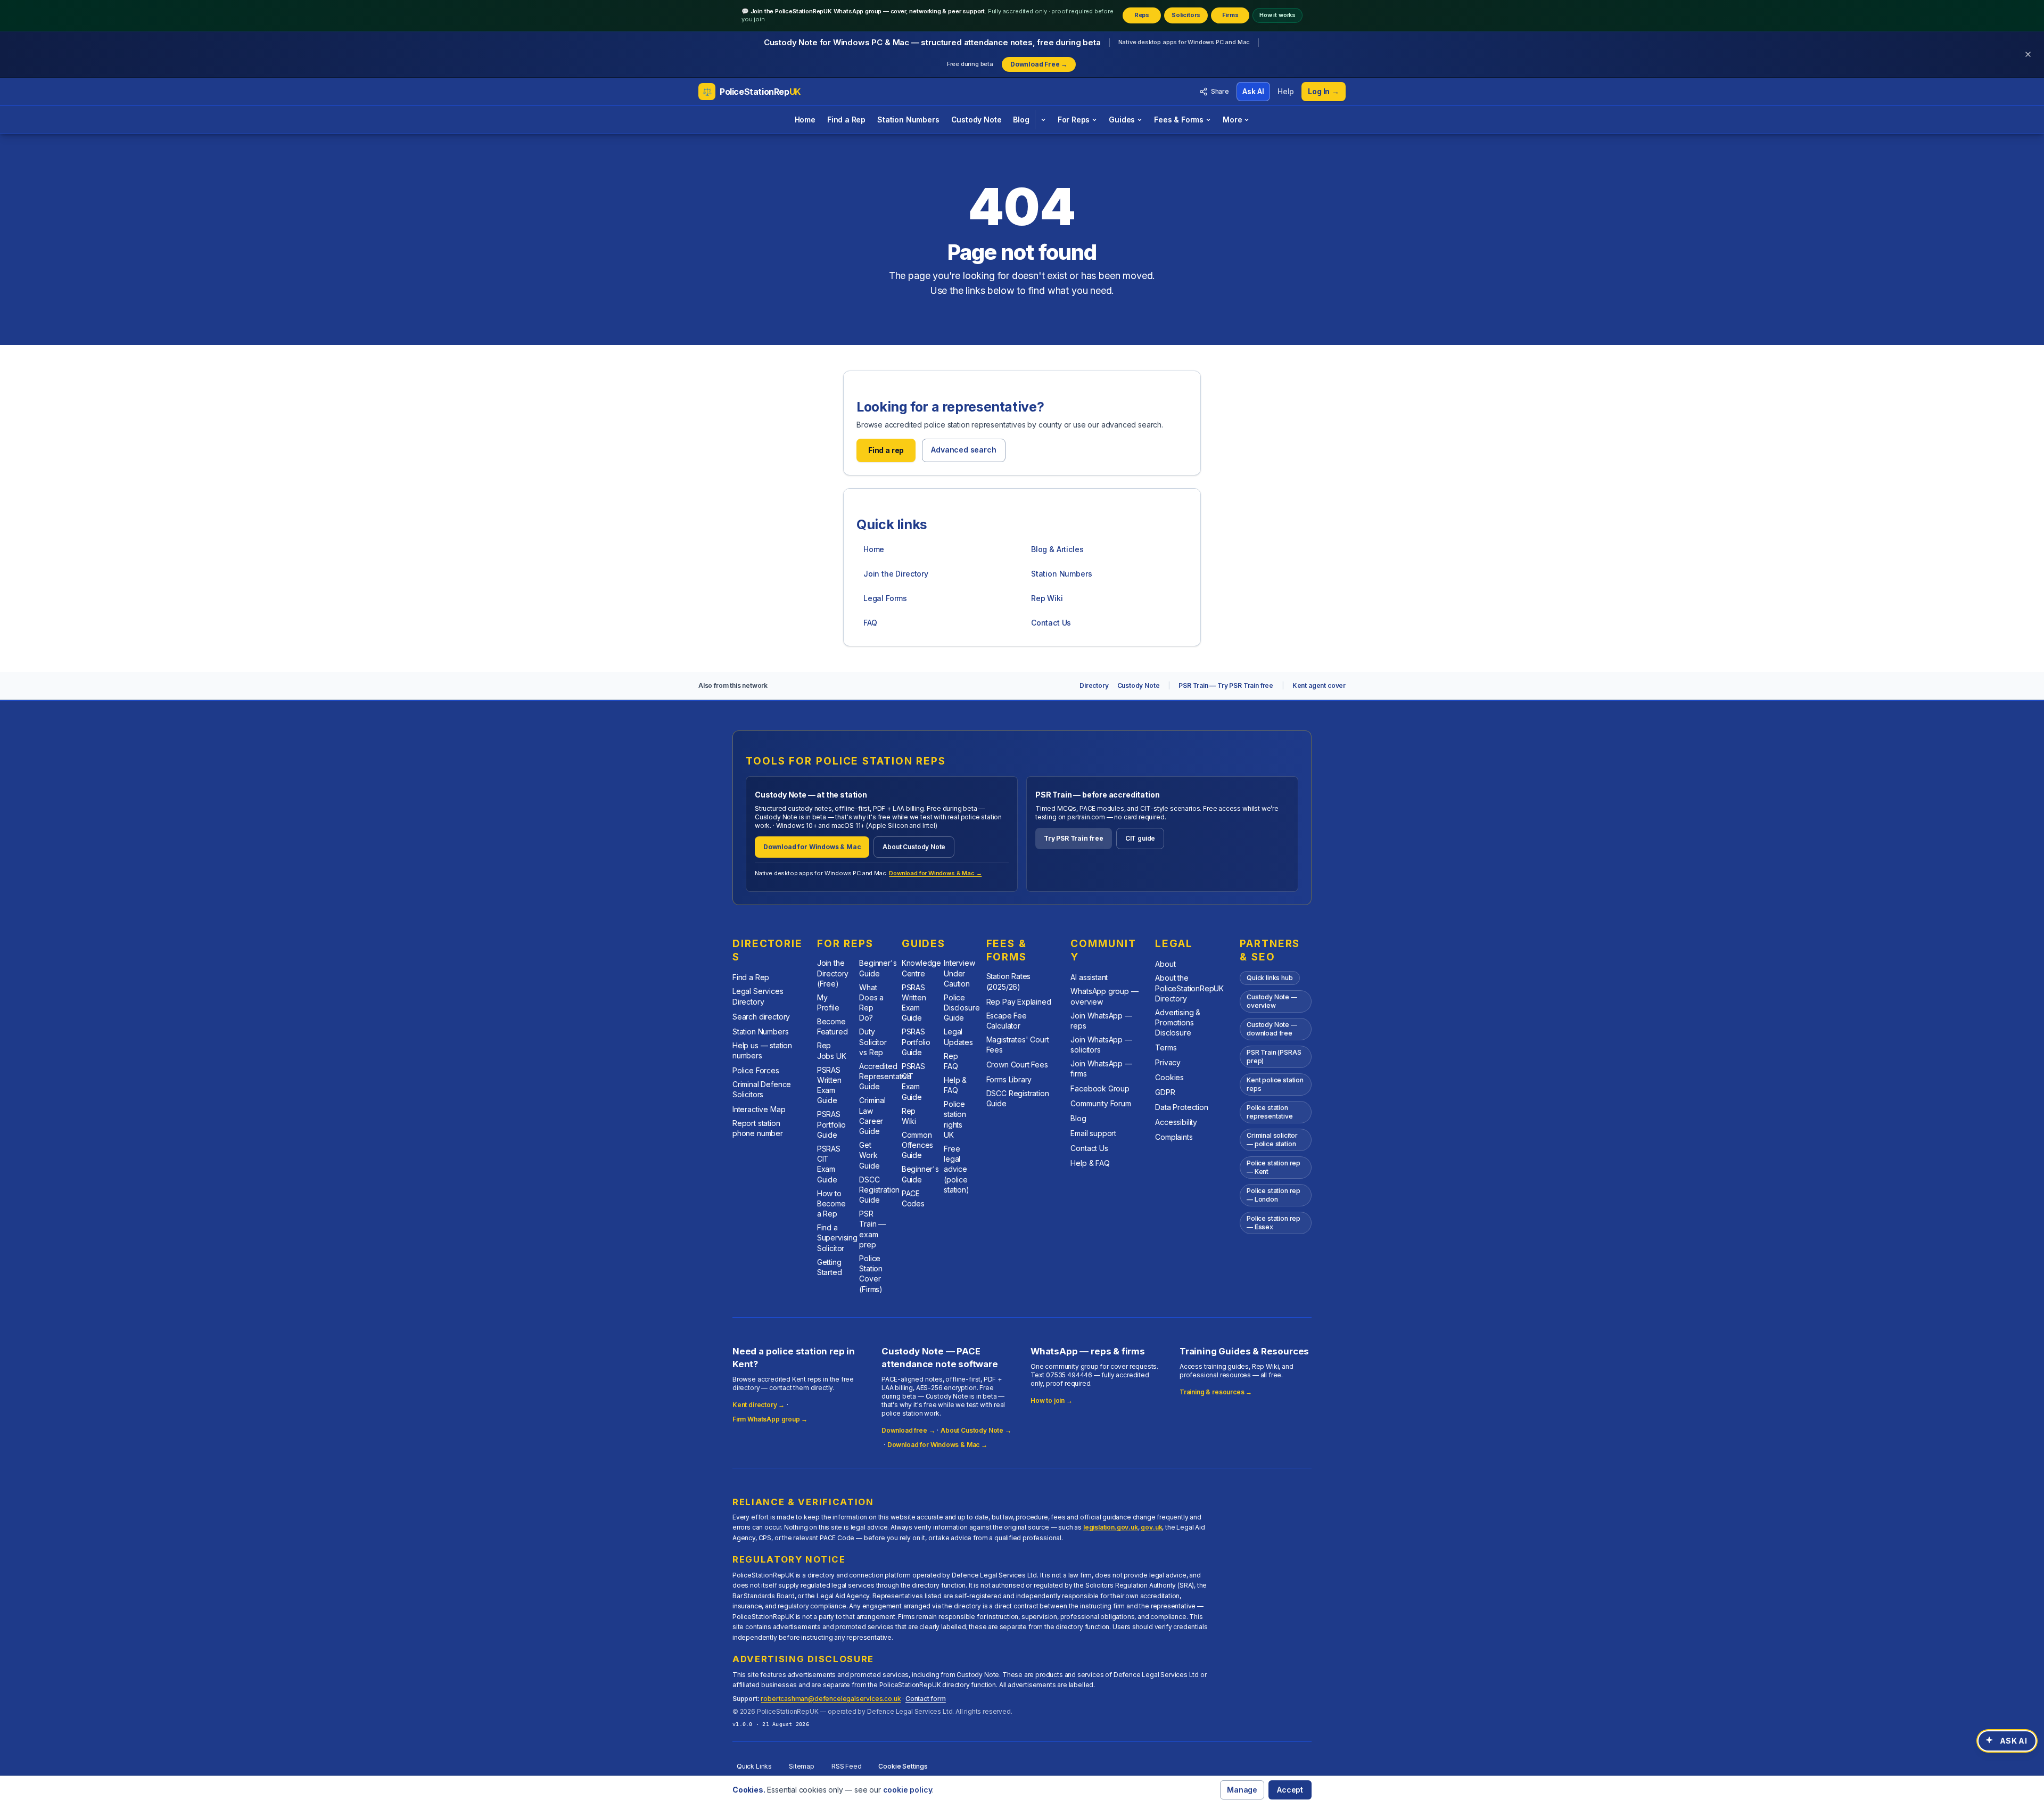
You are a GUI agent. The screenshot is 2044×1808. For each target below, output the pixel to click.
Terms (1166, 1047)
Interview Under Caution (959, 973)
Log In (1324, 91)
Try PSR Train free (1074, 838)
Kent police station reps (1275, 1084)
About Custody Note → (976, 1430)
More (1232, 120)
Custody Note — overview (1272, 1001)
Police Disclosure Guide (962, 1008)
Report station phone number (758, 1128)
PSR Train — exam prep (872, 1229)
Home (805, 120)
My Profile (828, 1002)
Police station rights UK (955, 1119)
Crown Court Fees (1017, 1065)
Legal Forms (885, 598)
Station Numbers (908, 120)
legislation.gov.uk (1111, 1527)
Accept (1290, 1790)
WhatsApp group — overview (1104, 996)
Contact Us (1051, 623)
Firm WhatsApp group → (770, 1419)
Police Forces (756, 1070)
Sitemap (802, 1766)
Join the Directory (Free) (833, 973)
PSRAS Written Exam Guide (829, 1085)
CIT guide (1140, 838)
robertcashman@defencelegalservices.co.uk (831, 1699)
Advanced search (963, 450)
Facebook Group (1100, 1088)
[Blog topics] (1043, 120)
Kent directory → (759, 1405)
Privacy (1168, 1062)
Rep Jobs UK (832, 1050)
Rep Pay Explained (1019, 1002)
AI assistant (1089, 977)
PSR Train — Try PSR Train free (1226, 685)
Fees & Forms (1179, 120)
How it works (1278, 15)
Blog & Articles (1057, 549)
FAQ (870, 623)
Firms (1230, 15)
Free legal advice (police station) (957, 1169)
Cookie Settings (903, 1766)
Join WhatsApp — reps (1101, 1021)
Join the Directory (896, 574)
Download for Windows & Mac (812, 847)
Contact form (926, 1699)
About (1165, 964)
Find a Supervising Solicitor (837, 1238)
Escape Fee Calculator (1007, 1021)
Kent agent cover (1319, 685)
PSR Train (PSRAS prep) (1274, 1057)
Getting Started (830, 1267)
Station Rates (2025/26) (1009, 981)
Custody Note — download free (1272, 1029)
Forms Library (1009, 1079)
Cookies (1169, 1077)
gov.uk (1151, 1527)
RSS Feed (847, 1766)
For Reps (1074, 120)
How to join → (1052, 1400)
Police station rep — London (1274, 1195)
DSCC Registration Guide (879, 1190)
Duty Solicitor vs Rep (873, 1042)
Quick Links (754, 1766)
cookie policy (908, 1790)
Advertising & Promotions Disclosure (1178, 1023)
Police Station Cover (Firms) (871, 1274)
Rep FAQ (951, 1061)
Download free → (908, 1430)
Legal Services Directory (758, 996)
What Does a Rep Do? (871, 1003)
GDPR (1165, 1092)
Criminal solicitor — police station (1272, 1140)
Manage (1242, 1790)
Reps (1142, 15)
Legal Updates (958, 1037)
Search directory (761, 1017)
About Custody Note (914, 847)
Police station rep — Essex (1274, 1223)
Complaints (1174, 1137)
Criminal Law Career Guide (872, 1116)
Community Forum (1101, 1103)
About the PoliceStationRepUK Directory (1189, 988)
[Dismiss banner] (2028, 54)
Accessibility (1176, 1122)
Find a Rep (846, 120)
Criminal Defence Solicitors (762, 1089)
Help (1286, 91)
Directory (1094, 685)
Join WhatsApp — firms (1101, 1069)
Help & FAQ (955, 1085)
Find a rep (886, 450)
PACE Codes (913, 1198)
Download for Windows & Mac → (935, 873)
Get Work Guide (869, 1155)
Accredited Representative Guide (885, 1076)
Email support (1093, 1133)
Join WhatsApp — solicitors (1101, 1045)
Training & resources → (1216, 1392)
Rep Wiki (1047, 598)
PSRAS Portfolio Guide (831, 1124)
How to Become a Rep (831, 1204)
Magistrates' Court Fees (1018, 1045)
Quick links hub (1270, 978)
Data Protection (1181, 1107)
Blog (1021, 120)
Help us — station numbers (762, 1050)
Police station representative (1270, 1112)
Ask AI (1253, 91)
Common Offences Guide (918, 1145)
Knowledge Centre (921, 968)
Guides (1122, 120)
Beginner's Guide (878, 968)
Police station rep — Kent (1274, 1167)
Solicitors (1186, 15)
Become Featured (833, 1026)
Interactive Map (759, 1109)
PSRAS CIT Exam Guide (829, 1164)
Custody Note (976, 120)
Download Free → (1039, 64)
